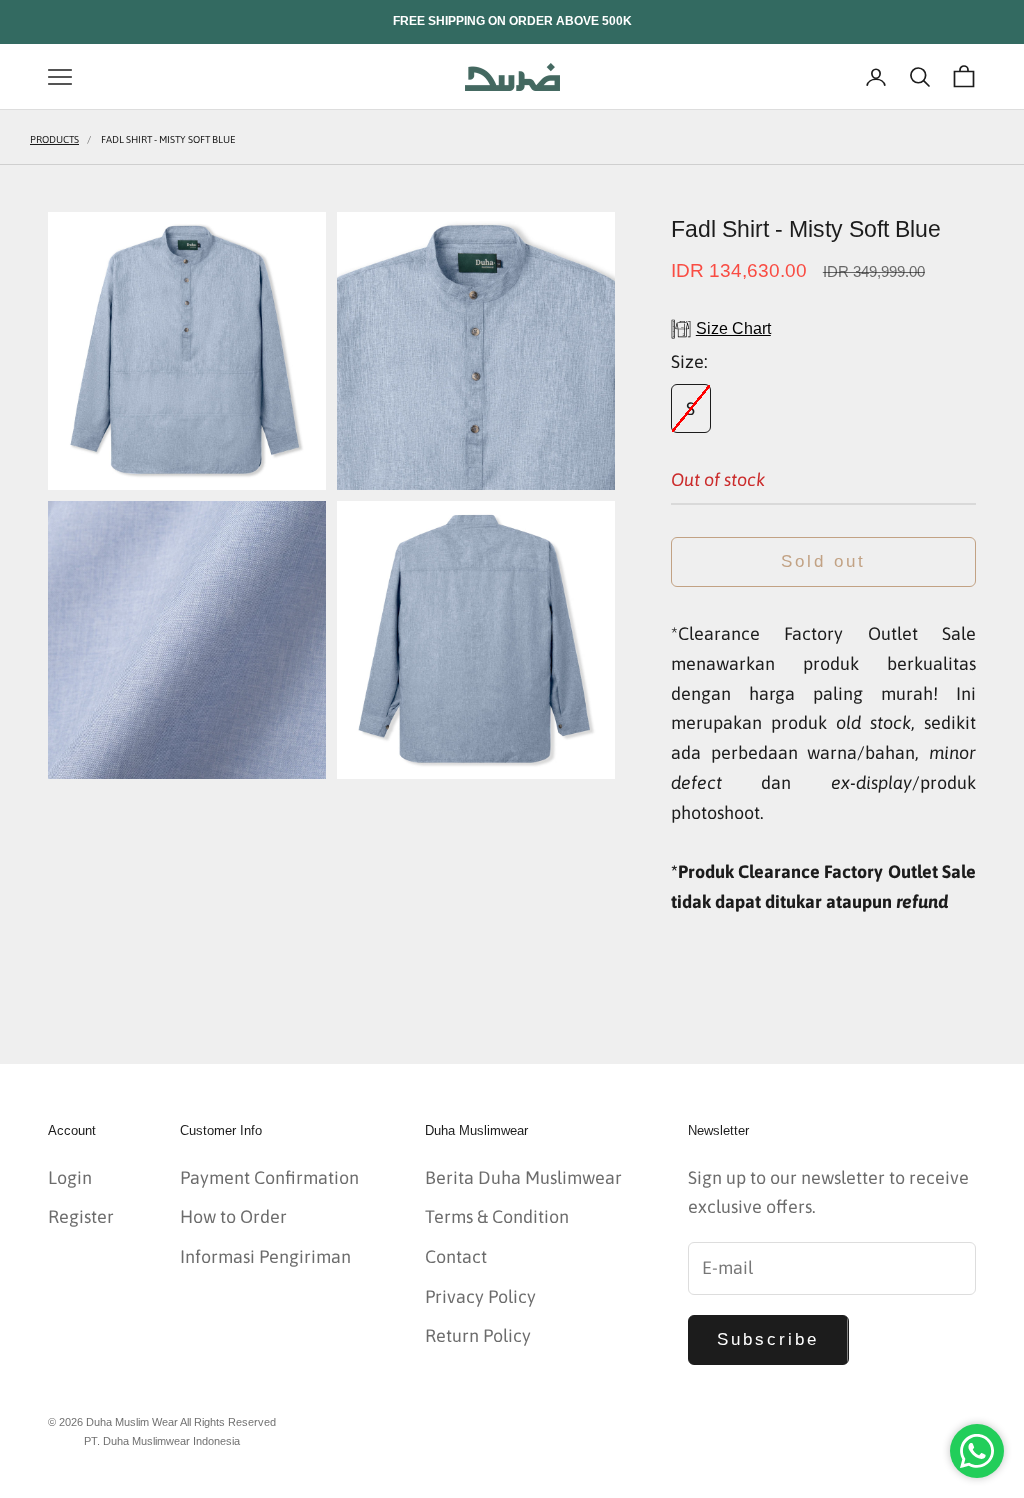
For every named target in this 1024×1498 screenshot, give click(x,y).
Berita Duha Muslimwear (523, 1177)
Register (81, 1216)
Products (54, 139)
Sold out (823, 561)
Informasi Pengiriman (265, 1256)
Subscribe (768, 1339)
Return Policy (478, 1335)
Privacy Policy (480, 1296)
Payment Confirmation (269, 1177)
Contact (456, 1256)
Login (70, 1177)
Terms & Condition (497, 1216)
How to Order (233, 1216)
